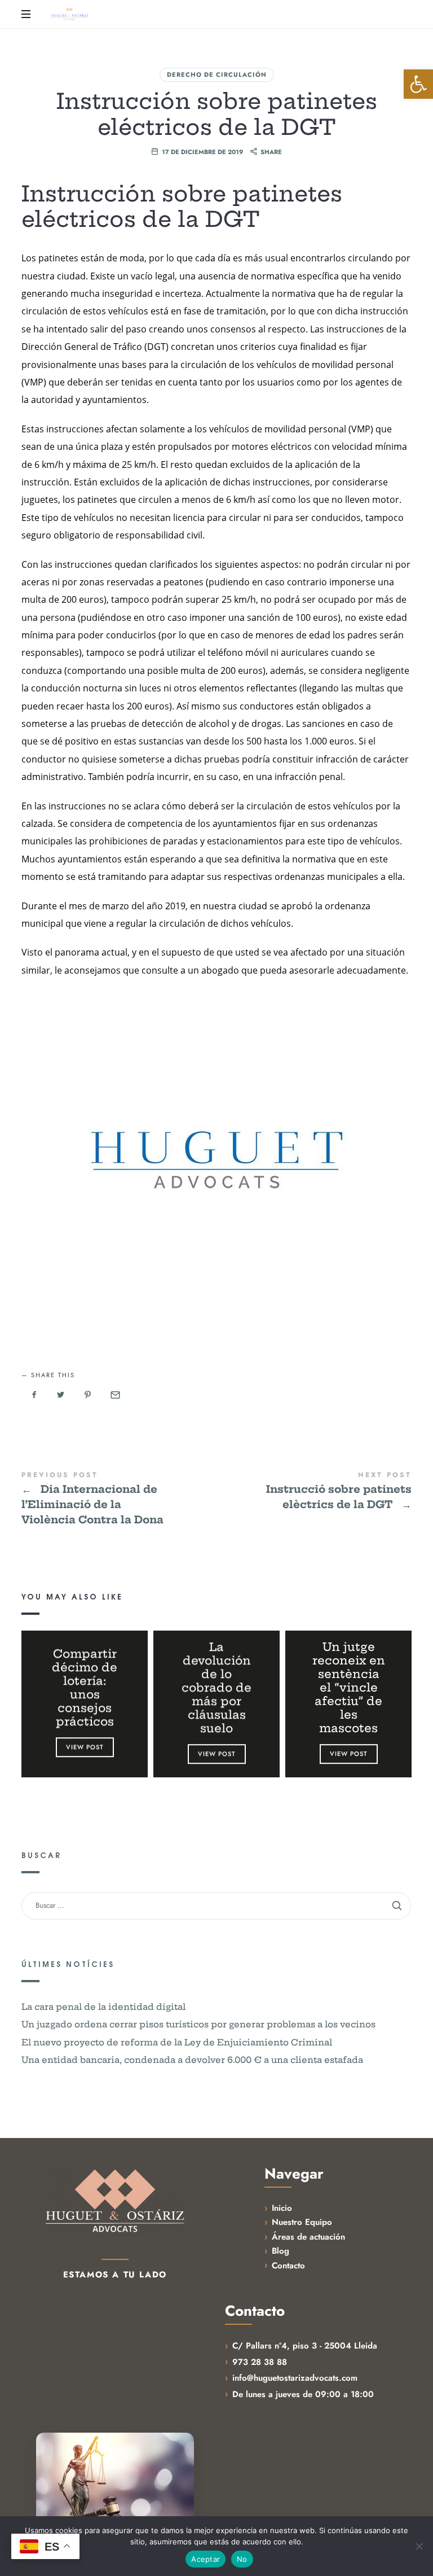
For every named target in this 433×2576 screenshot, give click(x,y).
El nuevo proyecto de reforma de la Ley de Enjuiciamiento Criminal (177, 2042)
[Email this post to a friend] (114, 1395)
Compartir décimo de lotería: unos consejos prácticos (85, 1688)
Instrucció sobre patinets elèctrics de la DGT (314, 1492)
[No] (419, 2546)
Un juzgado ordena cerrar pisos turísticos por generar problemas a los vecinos (198, 2025)
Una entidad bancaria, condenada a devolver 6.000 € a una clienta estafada (192, 2060)
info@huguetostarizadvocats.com (295, 2378)
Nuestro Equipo (302, 2222)
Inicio (282, 2208)
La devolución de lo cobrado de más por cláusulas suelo (216, 1688)
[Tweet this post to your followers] (61, 1395)
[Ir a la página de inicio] (115, 2202)
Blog (280, 2251)
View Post (85, 1747)
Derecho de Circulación (217, 75)
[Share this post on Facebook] (34, 1395)
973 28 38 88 (260, 2362)
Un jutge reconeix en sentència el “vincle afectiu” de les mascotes (348, 1688)
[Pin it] (88, 1395)
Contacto (288, 2266)
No (242, 2559)
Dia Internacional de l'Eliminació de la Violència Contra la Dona (119, 1500)
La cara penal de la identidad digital (103, 2007)
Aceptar (206, 2559)
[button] (418, 84)
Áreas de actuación (308, 2237)
